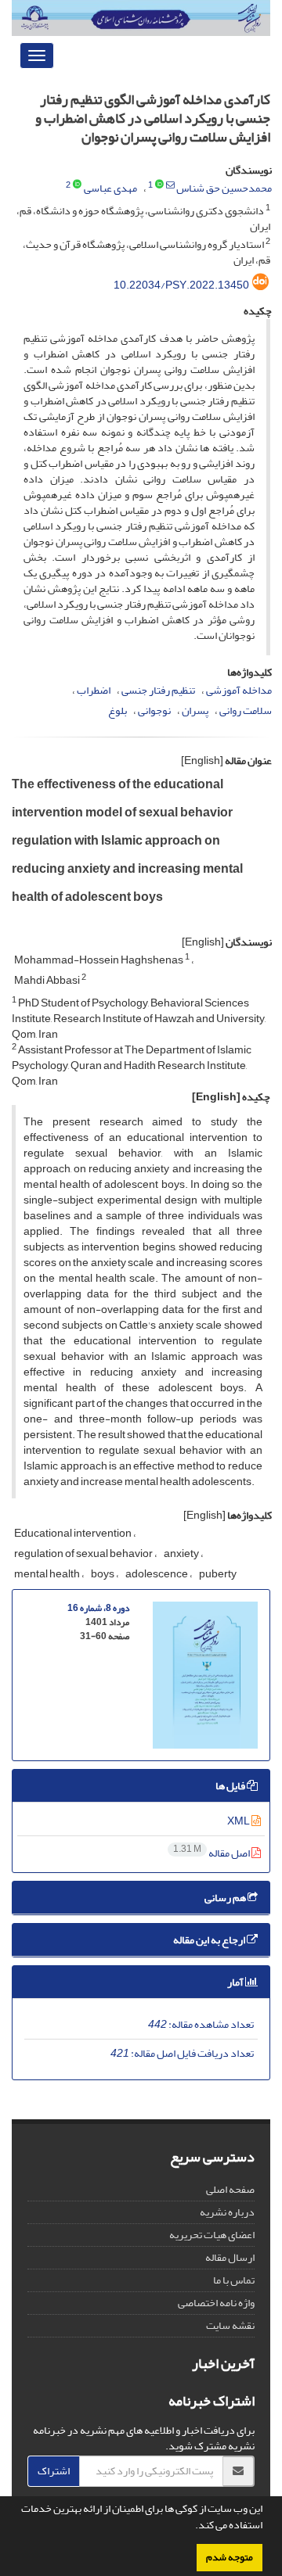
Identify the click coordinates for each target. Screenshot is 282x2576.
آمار (236, 1982)
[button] (191, 2527)
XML (239, 1821)
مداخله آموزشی (239, 690)
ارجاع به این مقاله (210, 1940)
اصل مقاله (212, 1853)
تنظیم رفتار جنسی (158, 690)
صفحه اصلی (230, 2189)
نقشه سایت (230, 2325)
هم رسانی (226, 1898)
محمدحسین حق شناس (224, 188)
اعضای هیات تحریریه (212, 2235)
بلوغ (117, 710)
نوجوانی (154, 710)
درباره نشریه (227, 2212)
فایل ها (231, 1786)
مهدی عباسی (110, 188)
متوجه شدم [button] (230, 2557)
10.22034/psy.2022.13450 (181, 285)
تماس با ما (234, 2280)
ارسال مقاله (230, 2257)
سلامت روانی (246, 710)
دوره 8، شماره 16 (98, 1608)
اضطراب (94, 690)
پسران (195, 710)
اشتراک (54, 2471)
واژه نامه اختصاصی (216, 2303)
